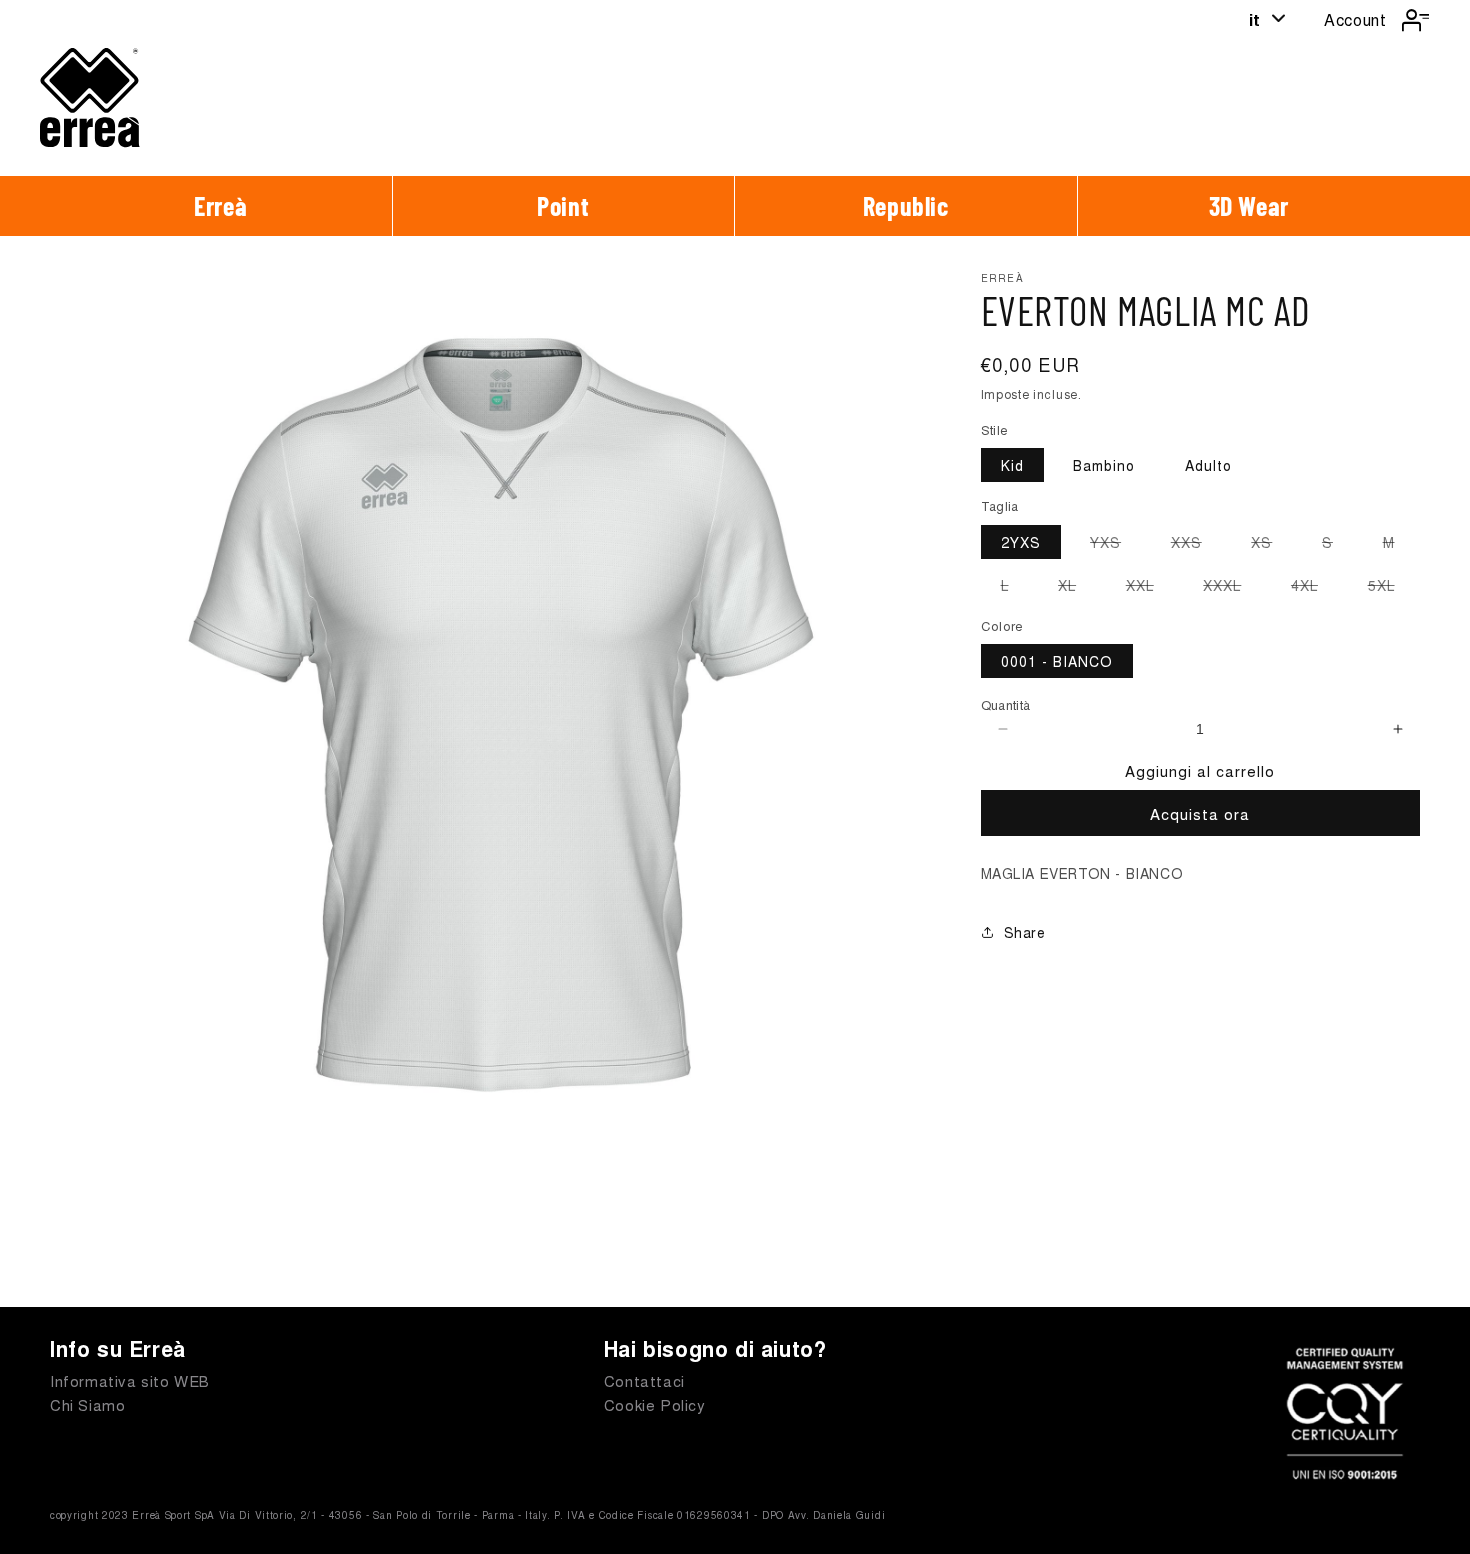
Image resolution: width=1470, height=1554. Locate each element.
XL (1077, 588)
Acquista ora (1200, 813)
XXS (1196, 545)
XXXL (1232, 588)
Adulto (1208, 465)
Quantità (1006, 704)
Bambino (1104, 465)
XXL (1150, 588)
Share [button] (1025, 932)
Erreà (220, 205)
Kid (1012, 465)
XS (1271, 545)
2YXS (1021, 542)
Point (563, 205)
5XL (1391, 588)
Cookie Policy (655, 1404)
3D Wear (1249, 205)
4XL (1314, 588)
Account (1355, 19)
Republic (906, 205)
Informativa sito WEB (130, 1380)
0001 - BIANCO (1057, 661)
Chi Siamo (87, 1404)
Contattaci (644, 1380)
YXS (1115, 545)
